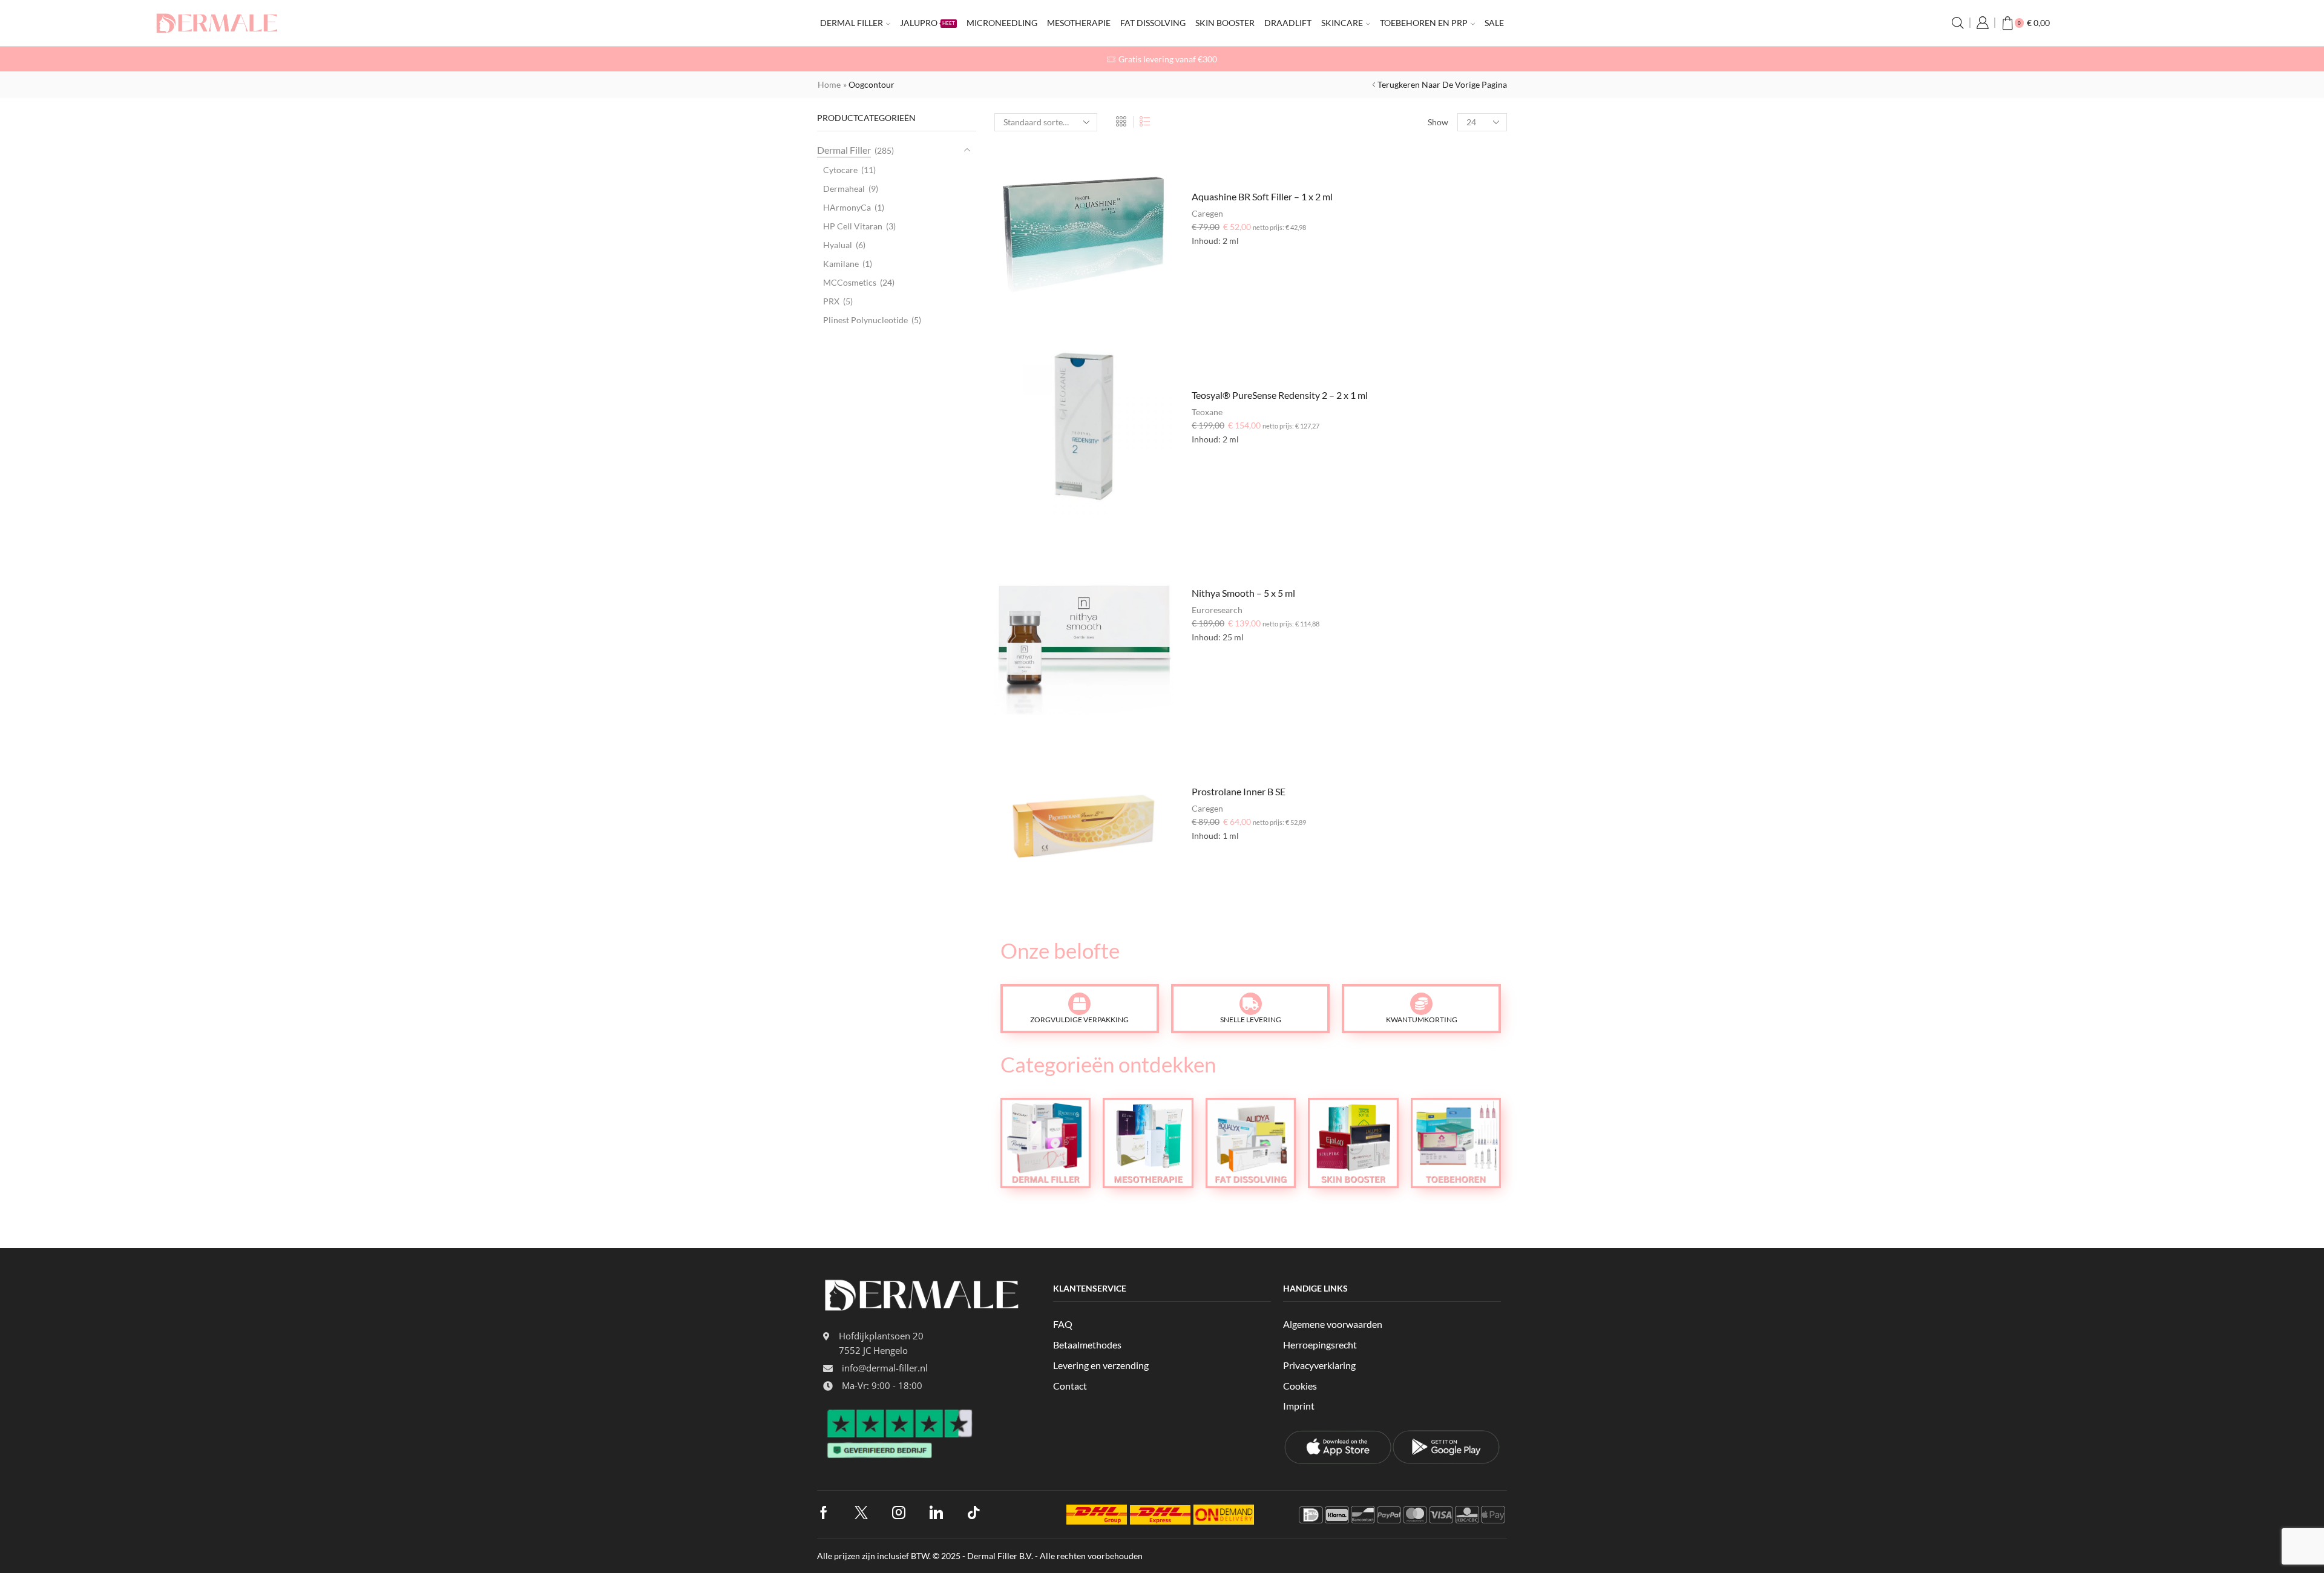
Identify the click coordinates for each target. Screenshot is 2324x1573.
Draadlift (1288, 23)
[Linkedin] (936, 1512)
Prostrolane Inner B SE (1239, 791)
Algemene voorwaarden (1333, 1324)
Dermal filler (852, 23)
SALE (1494, 23)
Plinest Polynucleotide (865, 320)
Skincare (1342, 23)
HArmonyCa (847, 207)
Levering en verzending (1101, 1365)
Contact (1070, 1386)
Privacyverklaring (1319, 1365)
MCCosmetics (850, 282)
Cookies (1300, 1386)
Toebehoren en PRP (1424, 23)
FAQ (1063, 1324)
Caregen (1207, 213)
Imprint (1299, 1406)
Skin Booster (1225, 23)
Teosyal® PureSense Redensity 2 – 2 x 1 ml (1280, 395)
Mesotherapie (1079, 23)
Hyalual (838, 245)
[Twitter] (861, 1512)
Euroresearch (1217, 610)
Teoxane (1207, 412)
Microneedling (1002, 23)
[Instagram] (899, 1512)
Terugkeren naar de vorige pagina (1442, 84)
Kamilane (841, 264)
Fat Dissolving (1153, 23)
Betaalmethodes (1087, 1345)
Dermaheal (844, 189)
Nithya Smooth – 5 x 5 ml (1243, 593)
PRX (831, 301)
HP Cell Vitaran (853, 226)
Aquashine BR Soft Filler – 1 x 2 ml (1262, 196)
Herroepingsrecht (1320, 1345)
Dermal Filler (844, 150)
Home (829, 84)
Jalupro (927, 23)
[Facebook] (824, 1512)
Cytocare (840, 170)
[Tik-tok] (974, 1512)
